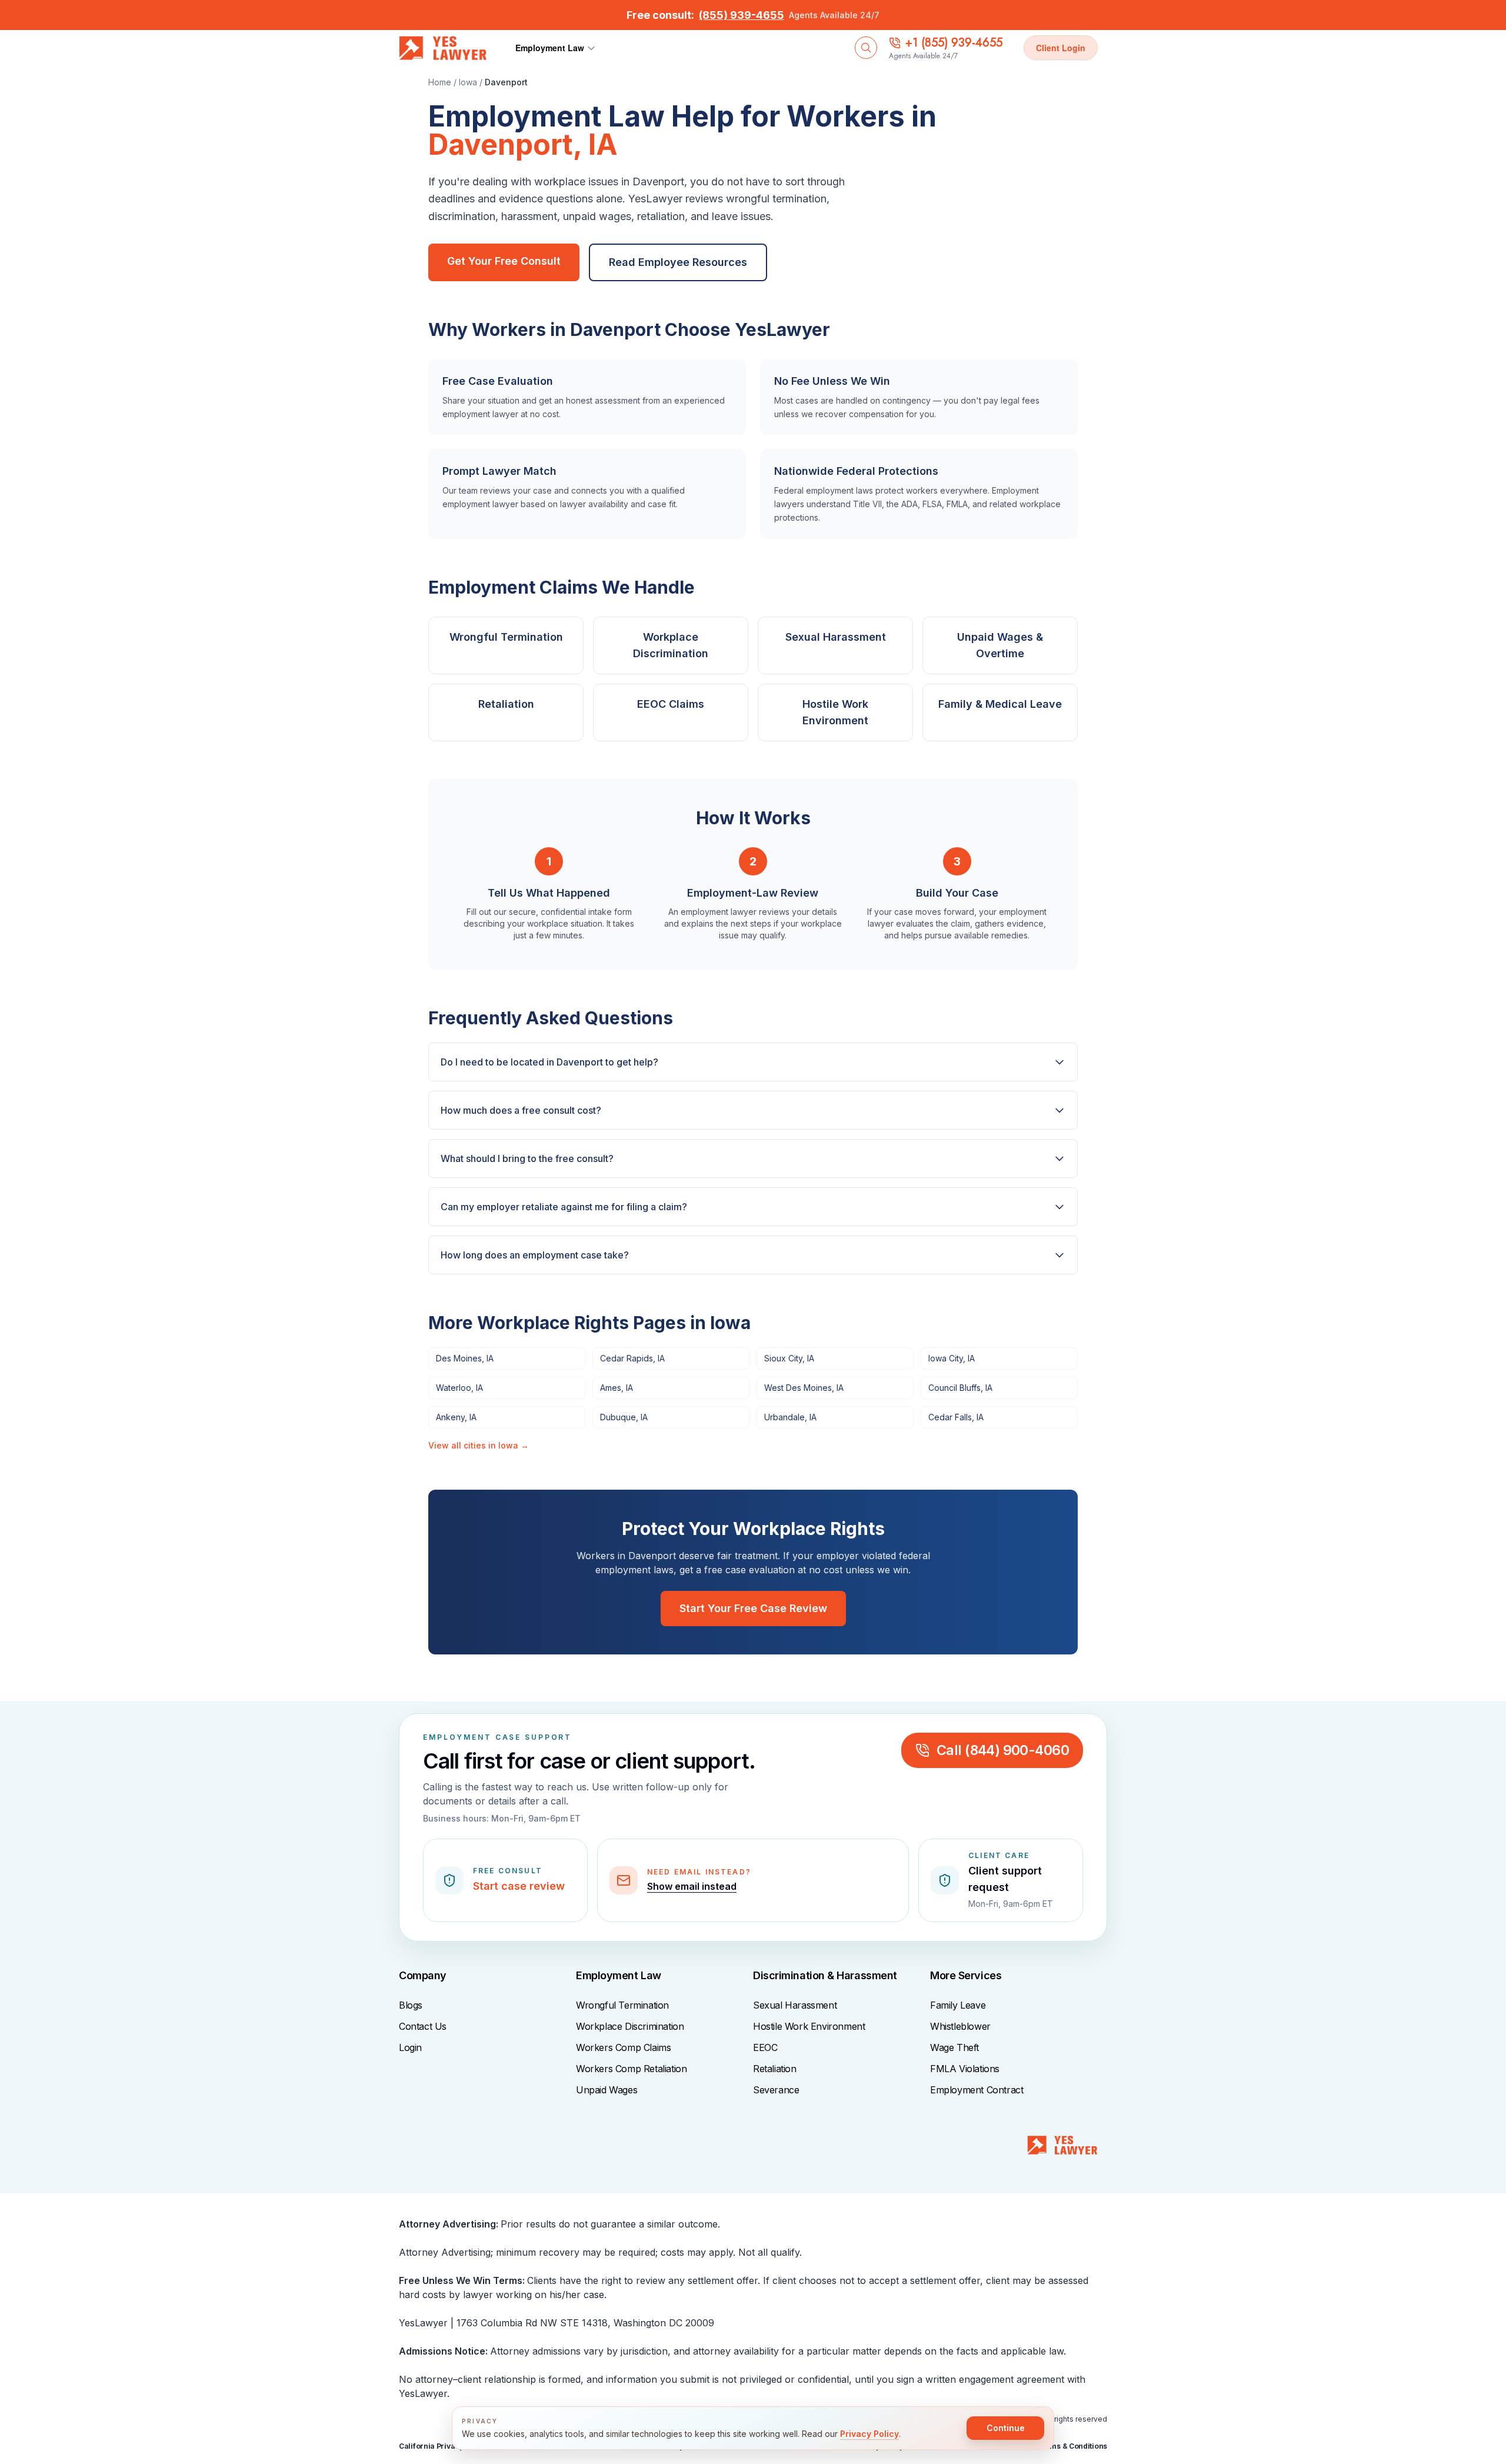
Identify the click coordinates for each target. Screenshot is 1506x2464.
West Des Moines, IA (804, 1388)
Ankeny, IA (456, 1417)
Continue (1006, 2428)
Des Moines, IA (465, 1358)
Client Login (1061, 48)
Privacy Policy (869, 2434)
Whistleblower (960, 2026)
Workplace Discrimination (630, 2026)
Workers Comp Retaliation (631, 2069)
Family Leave (958, 2005)
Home (440, 82)
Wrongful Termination (622, 2005)
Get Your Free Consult (504, 261)
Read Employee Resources (678, 262)
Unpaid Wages (607, 2090)
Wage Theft (954, 2047)
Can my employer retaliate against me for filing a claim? (564, 1207)
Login (410, 2047)
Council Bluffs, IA (960, 1388)
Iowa (468, 82)
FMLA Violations (965, 2069)
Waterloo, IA (459, 1388)
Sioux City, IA (789, 1358)
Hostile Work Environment (809, 2026)
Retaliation (775, 2069)
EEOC (765, 2047)
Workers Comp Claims (623, 2047)
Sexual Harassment (795, 2005)
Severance (776, 2090)
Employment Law (550, 48)
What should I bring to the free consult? (527, 1158)
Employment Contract (977, 2090)
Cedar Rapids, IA (632, 1358)
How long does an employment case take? (535, 1255)
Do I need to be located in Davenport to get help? (549, 1062)
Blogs (411, 2005)
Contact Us (423, 2026)
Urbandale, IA (790, 1417)
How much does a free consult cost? (521, 1110)
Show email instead (692, 1886)
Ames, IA (617, 1388)
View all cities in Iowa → (479, 1445)
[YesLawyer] (1062, 2150)
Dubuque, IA (624, 1417)
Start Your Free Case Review (753, 1608)
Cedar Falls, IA (956, 1417)
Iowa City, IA (952, 1358)
